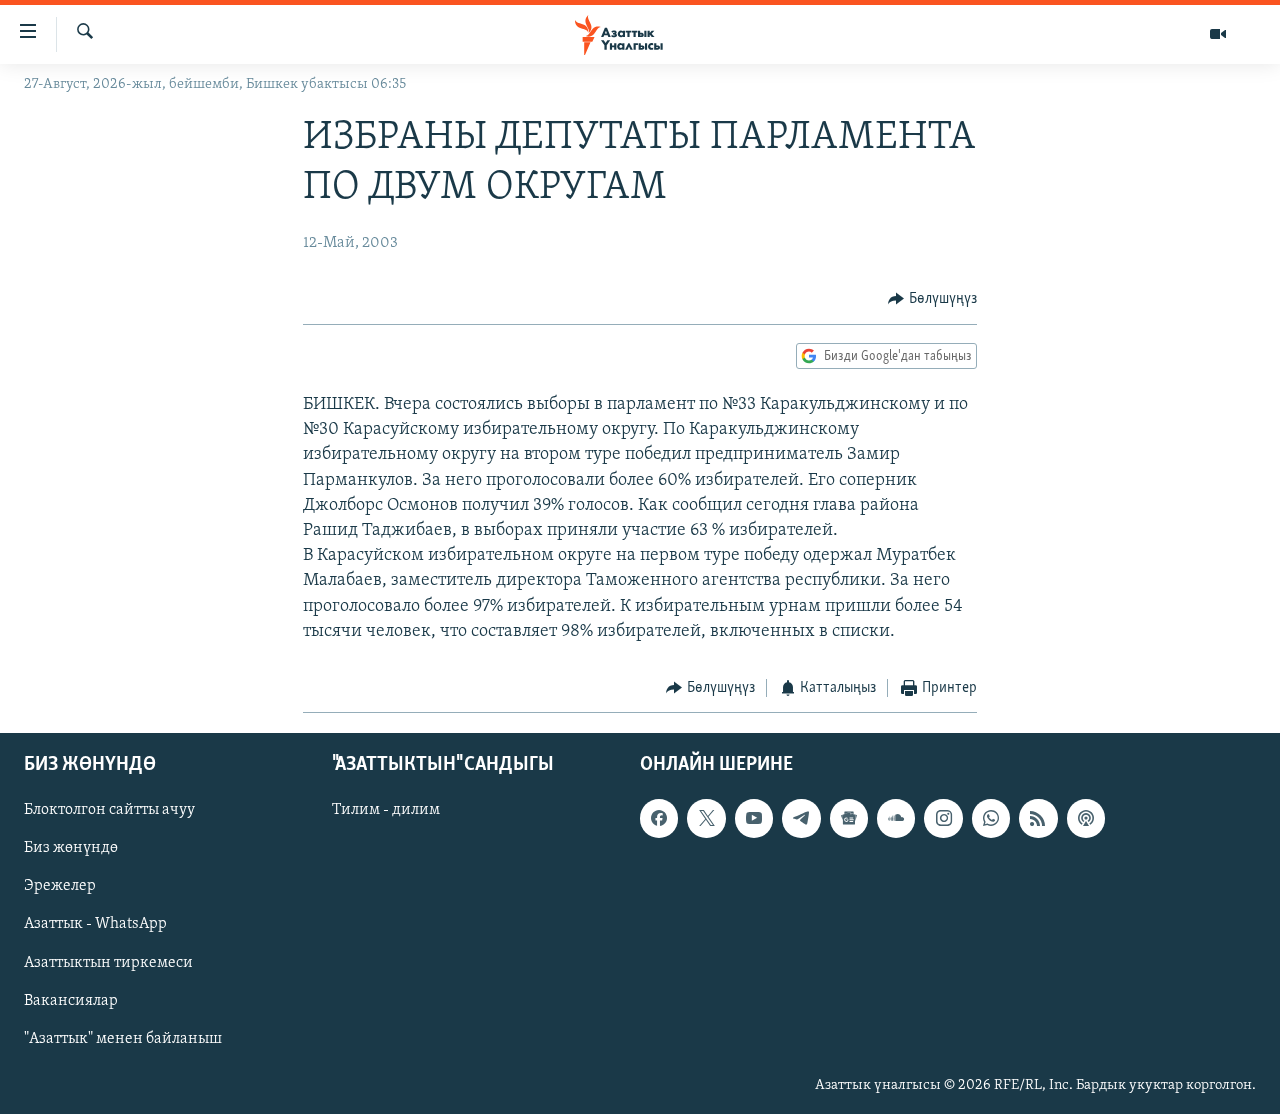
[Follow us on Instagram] (943, 819)
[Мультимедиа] (1218, 34)
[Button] (932, 299)
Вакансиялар (71, 1001)
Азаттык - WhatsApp (95, 925)
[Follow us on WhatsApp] (991, 819)
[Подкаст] (1086, 819)
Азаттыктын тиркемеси (108, 963)
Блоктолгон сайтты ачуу (109, 811)
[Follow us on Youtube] (754, 819)
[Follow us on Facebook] (659, 819)
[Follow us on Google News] (849, 819)
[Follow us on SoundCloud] (896, 819)
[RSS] (1038, 819)
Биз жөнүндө (71, 849)
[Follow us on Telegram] (801, 819)
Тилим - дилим (386, 811)
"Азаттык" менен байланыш (123, 1039)
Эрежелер (60, 887)
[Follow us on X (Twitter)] (706, 819)
